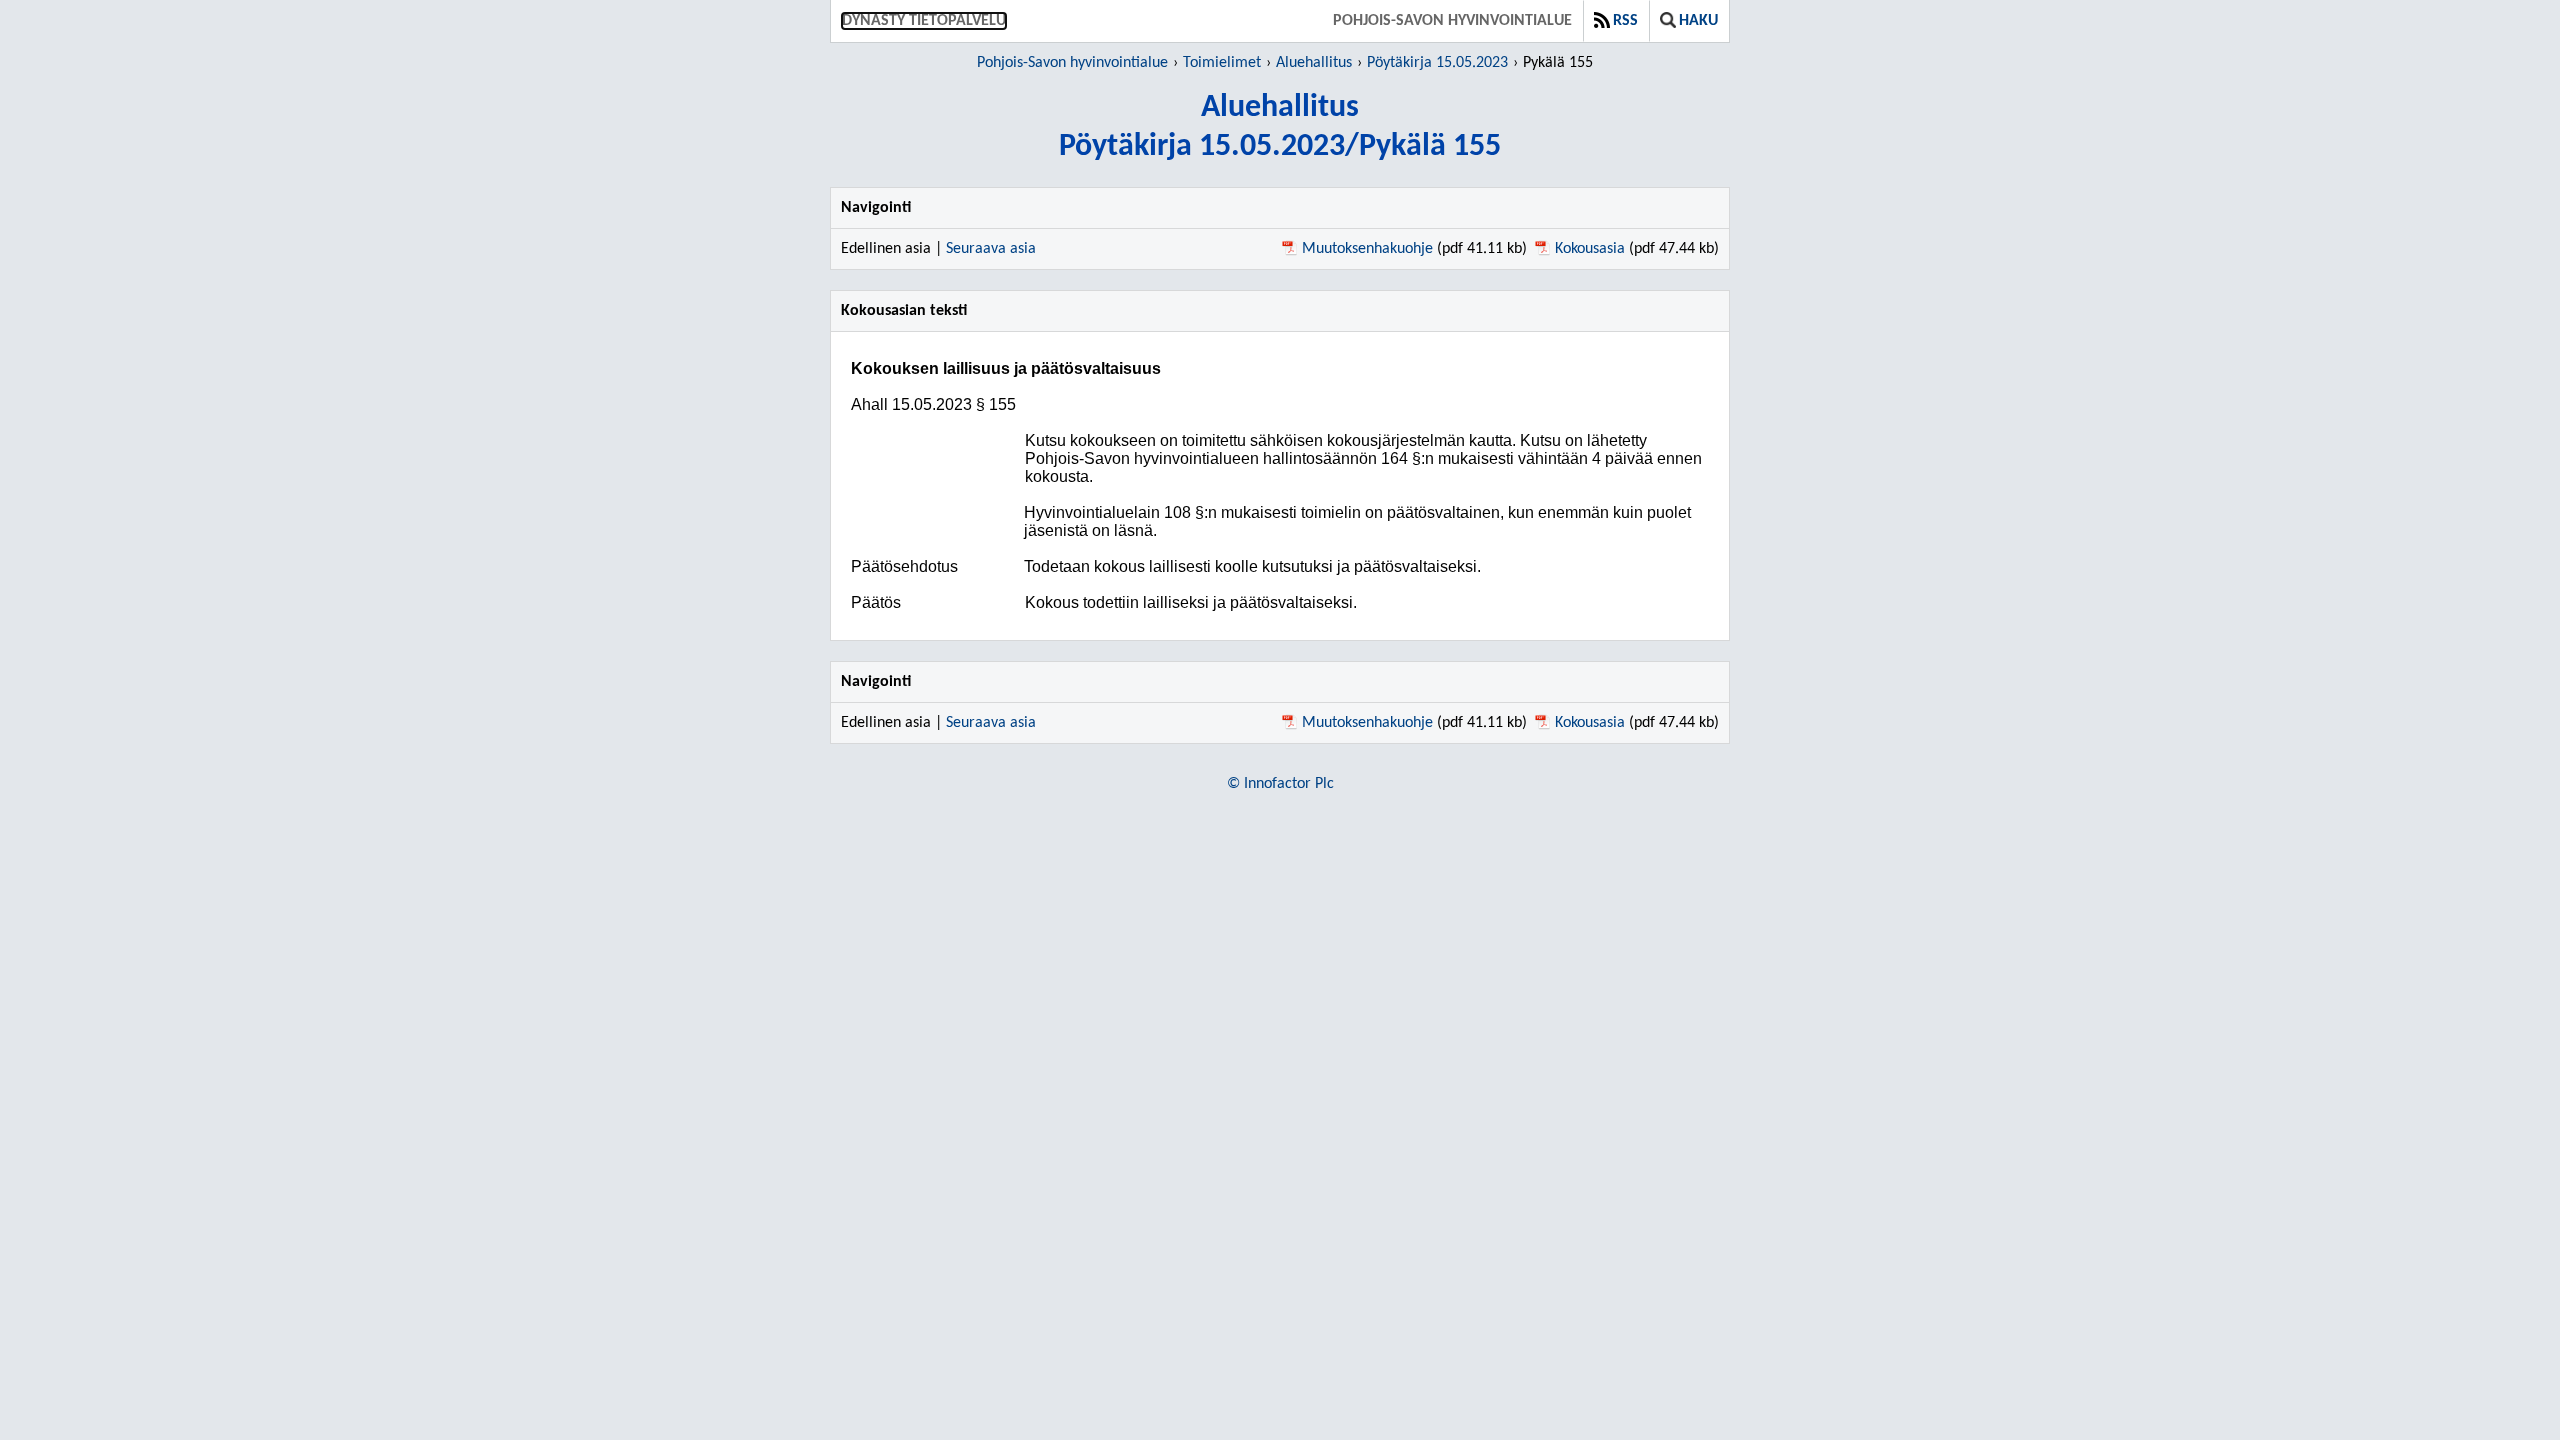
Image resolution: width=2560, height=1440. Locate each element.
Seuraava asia (991, 249)
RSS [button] (1625, 21)
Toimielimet (1222, 63)
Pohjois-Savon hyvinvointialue (1452, 21)
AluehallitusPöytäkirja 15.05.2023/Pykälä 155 (1280, 127)
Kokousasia (1590, 249)
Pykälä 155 (1558, 63)
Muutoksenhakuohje (1367, 249)
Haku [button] (1698, 21)
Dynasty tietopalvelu (924, 21)
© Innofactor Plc (1280, 784)
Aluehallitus (1314, 63)
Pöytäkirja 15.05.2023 (1437, 63)
